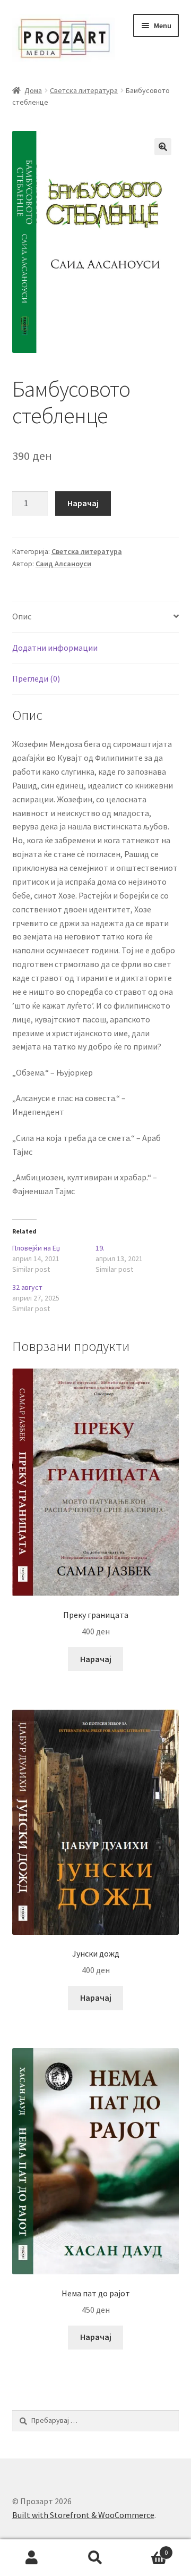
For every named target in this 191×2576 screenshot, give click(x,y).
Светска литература (84, 90)
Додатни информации (55, 648)
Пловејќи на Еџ (36, 1248)
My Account (32, 2558)
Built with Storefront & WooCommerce (83, 2515)
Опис (22, 616)
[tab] (96, 617)
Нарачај (83, 503)
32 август (27, 1287)
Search (95, 2558)
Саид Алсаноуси (63, 564)
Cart (147, 2549)
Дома (33, 90)
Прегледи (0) (36, 678)
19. (100, 1248)
